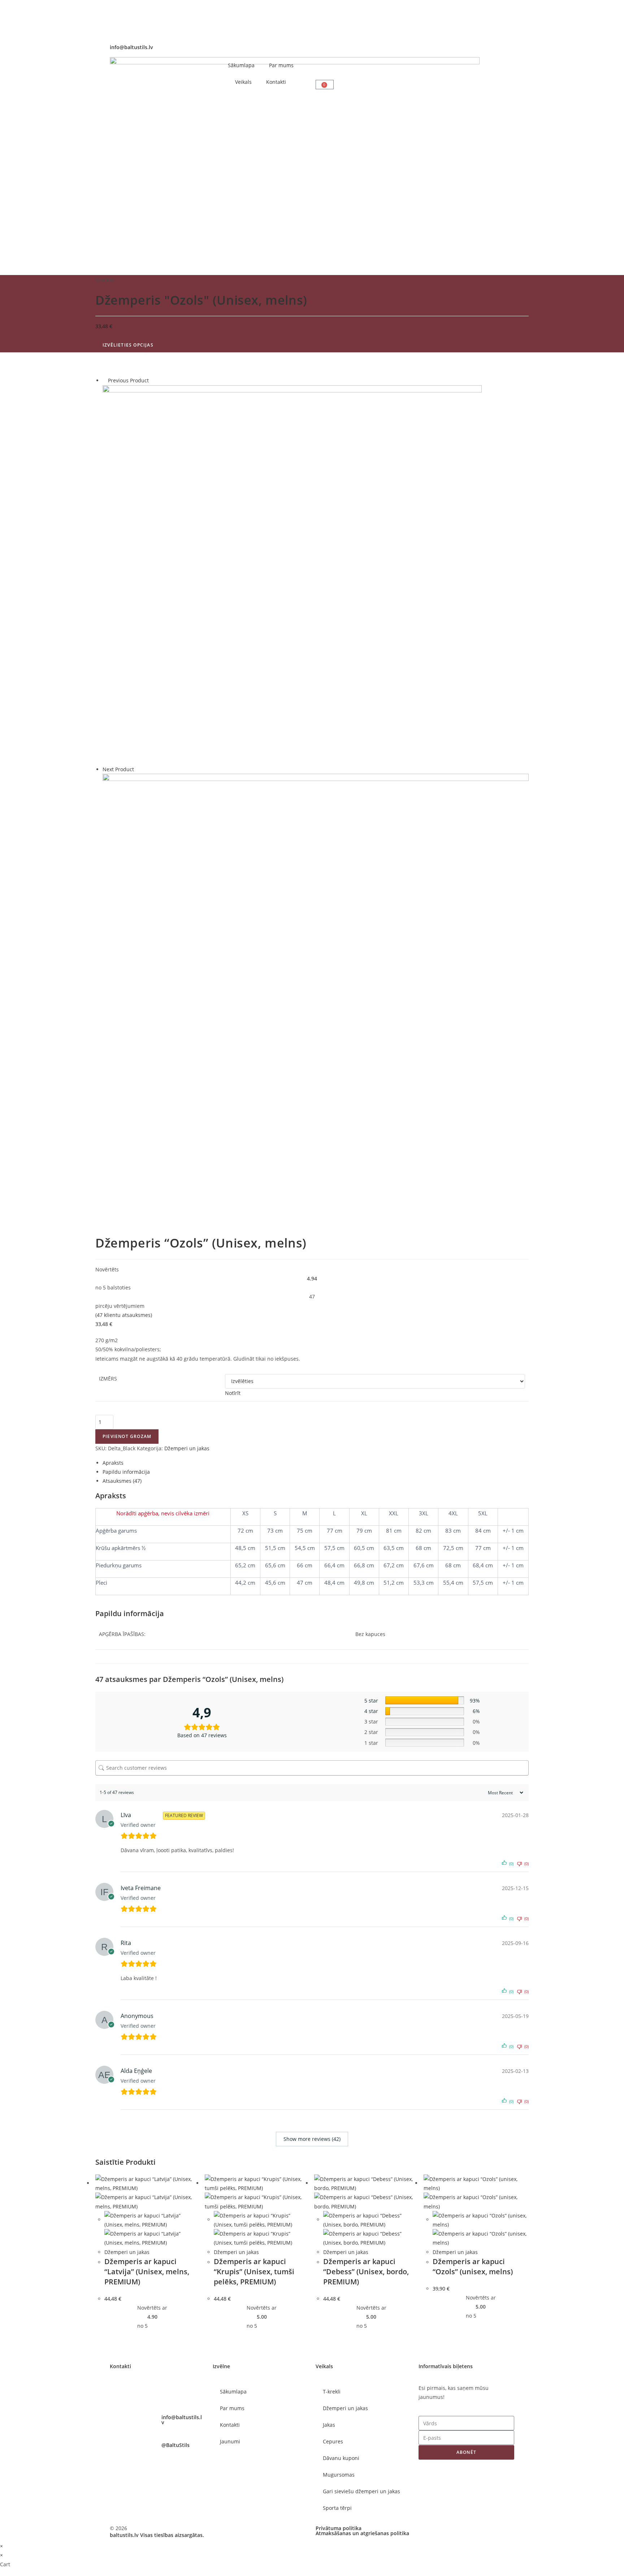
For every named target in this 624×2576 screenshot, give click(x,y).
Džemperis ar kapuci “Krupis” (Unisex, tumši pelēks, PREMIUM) (254, 2272)
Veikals (243, 82)
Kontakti (276, 82)
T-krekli (332, 2392)
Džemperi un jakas (187, 1448)
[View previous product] (105, 380)
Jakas (329, 2425)
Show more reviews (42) (312, 2139)
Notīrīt (233, 1393)
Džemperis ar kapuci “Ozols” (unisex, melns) (473, 2266)
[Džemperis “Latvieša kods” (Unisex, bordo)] (292, 574)
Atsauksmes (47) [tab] (122, 1481)
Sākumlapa (241, 65)
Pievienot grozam (127, 1436)
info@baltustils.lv (131, 47)
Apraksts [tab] (113, 1463)
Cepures (333, 2441)
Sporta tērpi (337, 2508)
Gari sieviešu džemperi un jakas (361, 2491)
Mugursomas (339, 2475)
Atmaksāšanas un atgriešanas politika (362, 2533)
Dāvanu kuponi (341, 2458)
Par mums (281, 65)
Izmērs (108, 1379)
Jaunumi (230, 2441)
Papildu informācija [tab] (126, 1472)
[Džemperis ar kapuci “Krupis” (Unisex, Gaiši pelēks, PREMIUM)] (316, 986)
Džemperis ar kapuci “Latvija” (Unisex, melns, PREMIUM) (147, 2272)
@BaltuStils (175, 2445)
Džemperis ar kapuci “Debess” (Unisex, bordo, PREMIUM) (366, 2272)
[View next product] (137, 769)
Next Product (118, 769)
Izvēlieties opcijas (128, 345)
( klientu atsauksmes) (124, 1315)
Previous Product (128, 380)
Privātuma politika (339, 2528)
